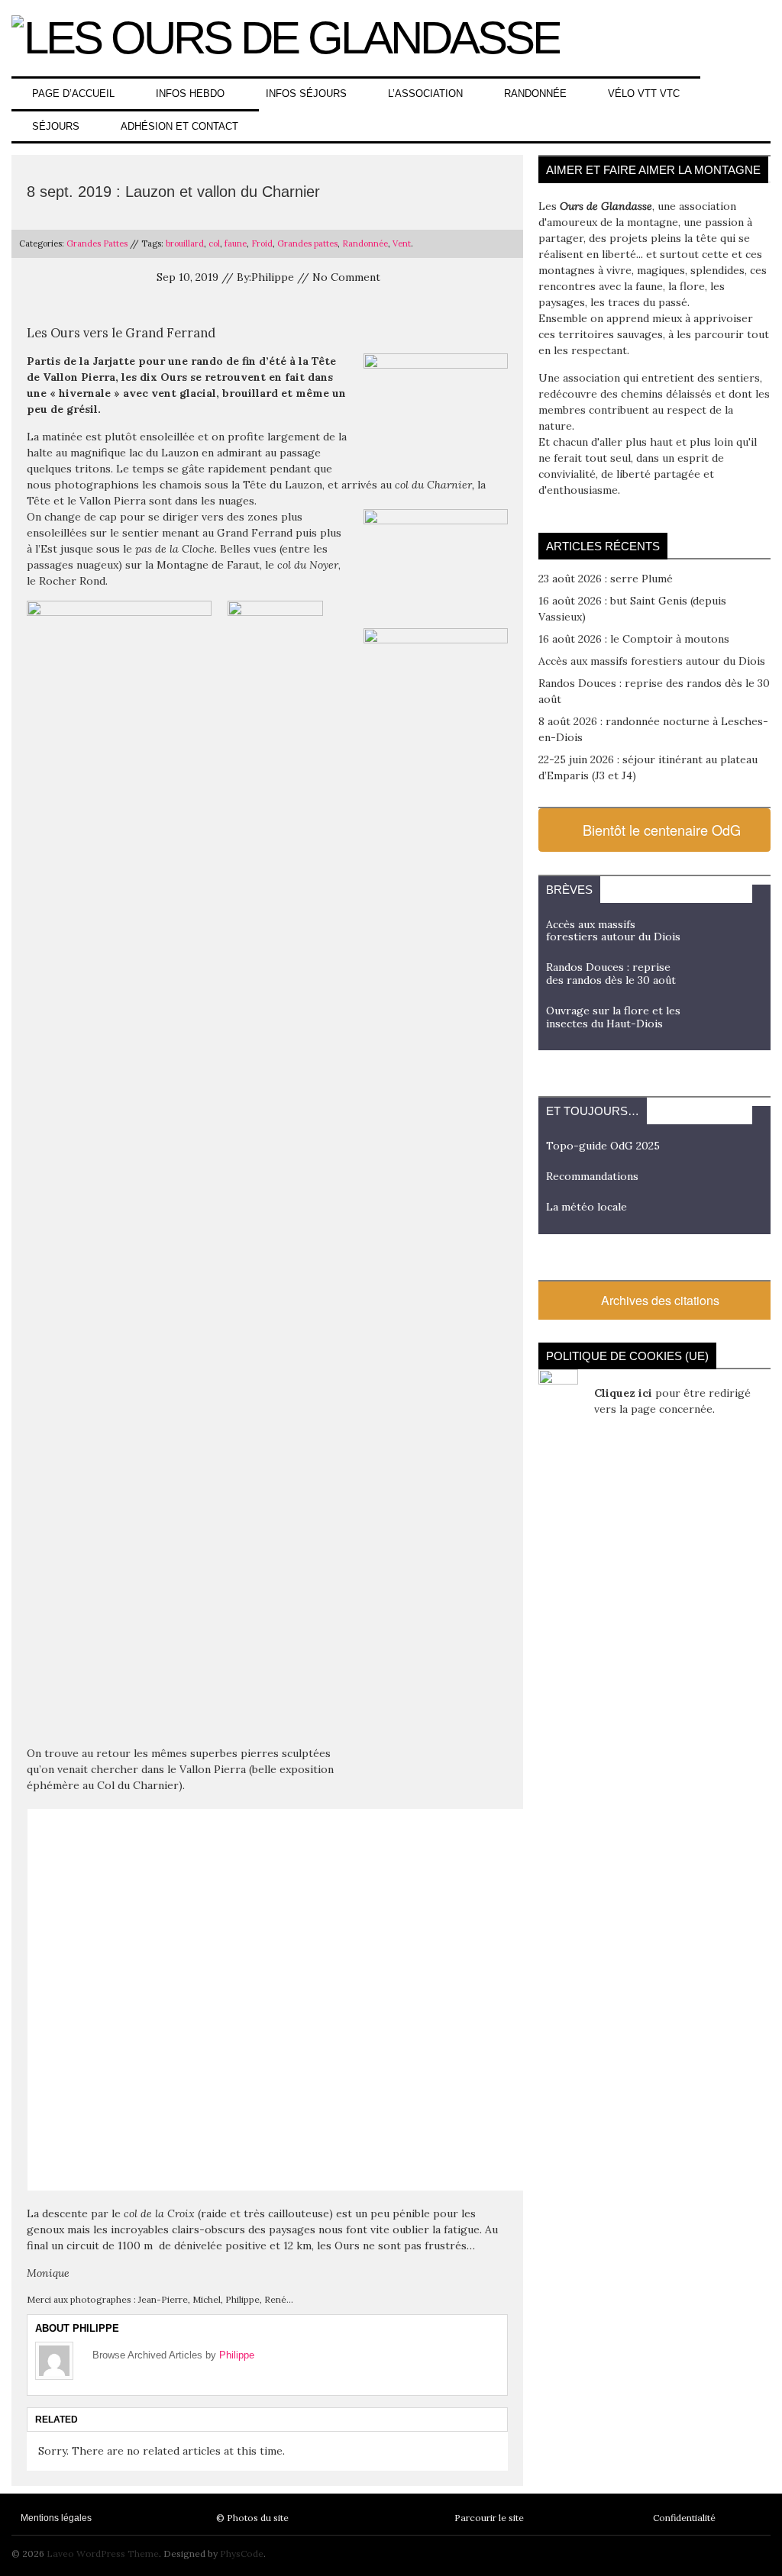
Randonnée (535, 93)
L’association (425, 93)
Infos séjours (306, 93)
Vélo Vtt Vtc (644, 93)
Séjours (56, 126)
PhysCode (242, 2553)
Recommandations (592, 1176)
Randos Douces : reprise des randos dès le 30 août (611, 974)
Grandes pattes (307, 243)
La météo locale (586, 1207)
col (214, 243)
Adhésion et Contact (179, 126)
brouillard (185, 243)
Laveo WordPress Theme (103, 2553)
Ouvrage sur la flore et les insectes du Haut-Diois (613, 1017)
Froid (262, 243)
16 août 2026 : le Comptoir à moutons (634, 639)
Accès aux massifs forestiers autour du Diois (652, 661)
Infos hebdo (190, 93)
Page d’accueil (73, 93)
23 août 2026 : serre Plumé (606, 579)
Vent (402, 243)
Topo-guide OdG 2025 (603, 1146)
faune (236, 243)
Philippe (237, 2355)
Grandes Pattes (97, 243)
